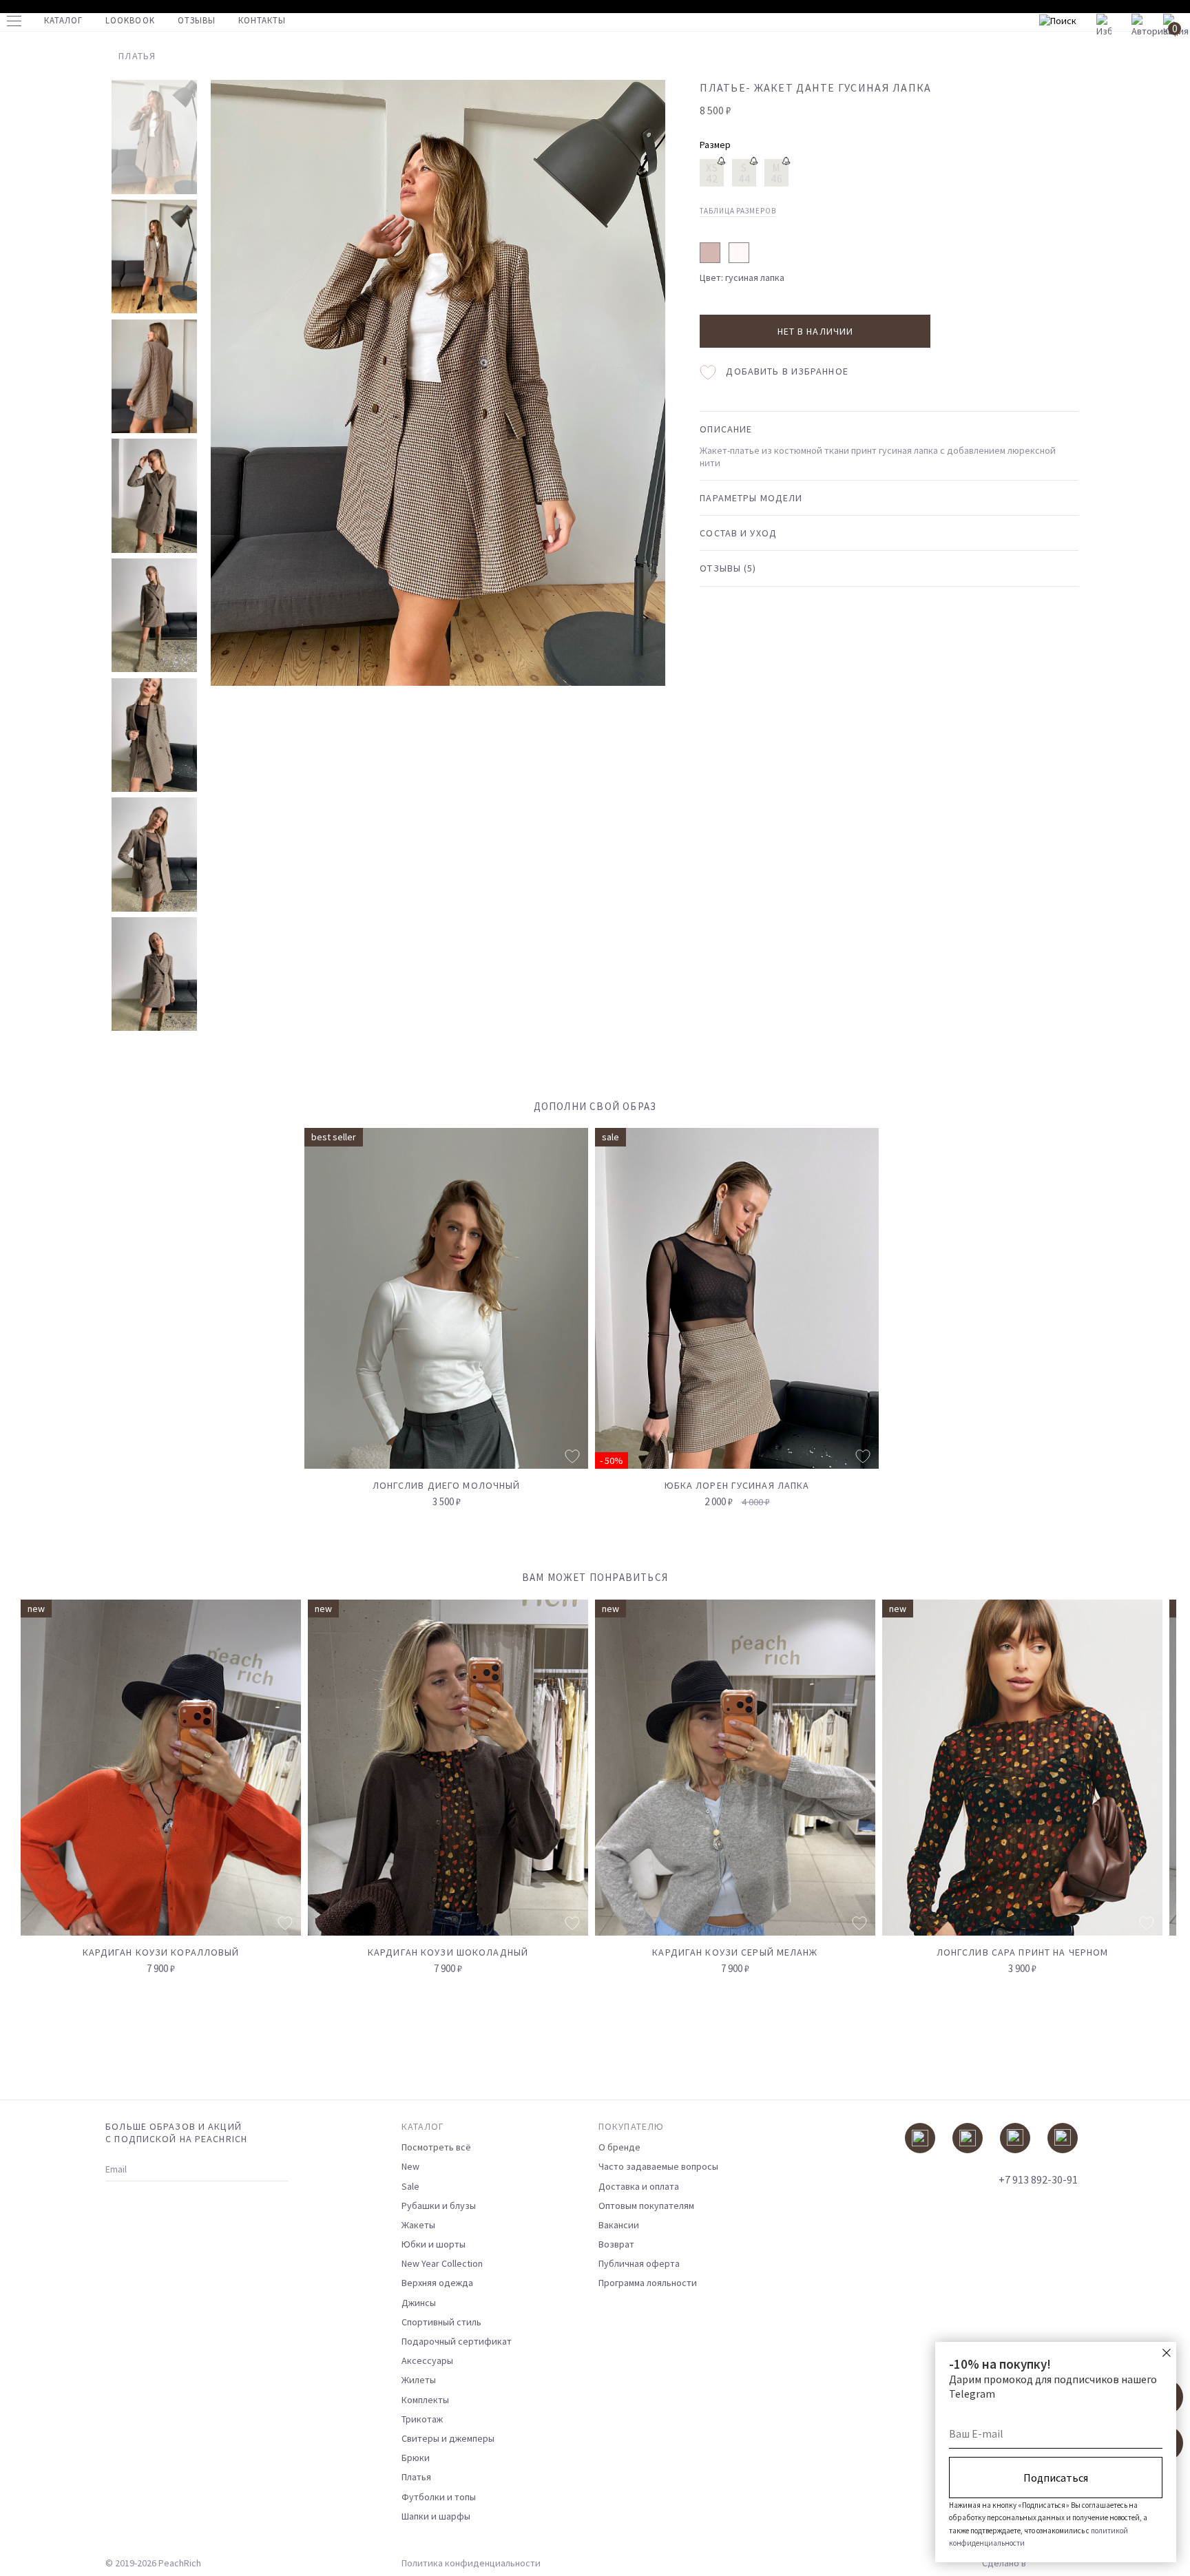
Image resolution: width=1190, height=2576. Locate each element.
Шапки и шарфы (436, 2516)
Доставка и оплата (639, 2186)
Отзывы (197, 20)
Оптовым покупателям (646, 2206)
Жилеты (419, 2380)
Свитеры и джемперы (448, 2438)
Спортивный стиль (441, 2322)
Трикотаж (422, 2419)
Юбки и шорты (434, 2244)
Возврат (616, 2244)
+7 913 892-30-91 (1038, 2179)
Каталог (63, 20)
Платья (416, 2477)
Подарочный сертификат (457, 2341)
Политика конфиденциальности (471, 2563)
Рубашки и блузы (439, 2206)
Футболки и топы (439, 2497)
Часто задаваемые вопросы (658, 2166)
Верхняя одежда (437, 2283)
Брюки (416, 2458)
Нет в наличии (816, 331)
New (410, 2166)
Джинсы (419, 2303)
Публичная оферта (639, 2263)
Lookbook (130, 20)
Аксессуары (427, 2360)
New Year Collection (442, 2263)
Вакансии (619, 2225)
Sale (410, 2186)
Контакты (262, 20)
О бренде (619, 2147)
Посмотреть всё (436, 2147)
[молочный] (739, 253)
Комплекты (425, 2400)
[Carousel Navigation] (1140, 1585)
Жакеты (418, 2225)
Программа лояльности (648, 2283)
